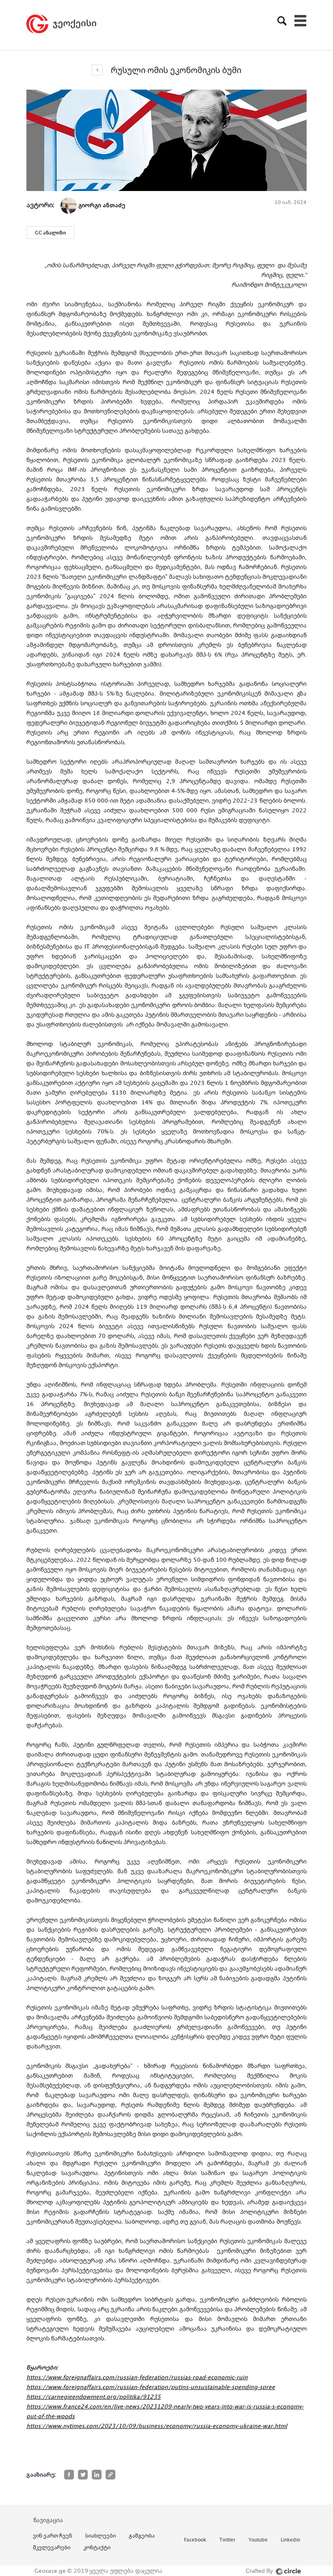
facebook (195, 2540)
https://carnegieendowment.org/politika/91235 (94, 2397)
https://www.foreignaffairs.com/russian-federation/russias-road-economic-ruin (137, 2377)
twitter (227, 2540)
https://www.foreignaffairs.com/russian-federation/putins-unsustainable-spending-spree (151, 2387)
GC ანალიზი (50, 233)
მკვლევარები (52, 2547)
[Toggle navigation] (301, 21)
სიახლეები (101, 2535)
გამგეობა (142, 2535)
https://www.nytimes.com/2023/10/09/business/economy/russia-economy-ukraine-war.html (157, 2426)
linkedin (290, 2540)
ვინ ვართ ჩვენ (53, 2535)
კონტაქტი (97, 2547)
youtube (258, 2540)
